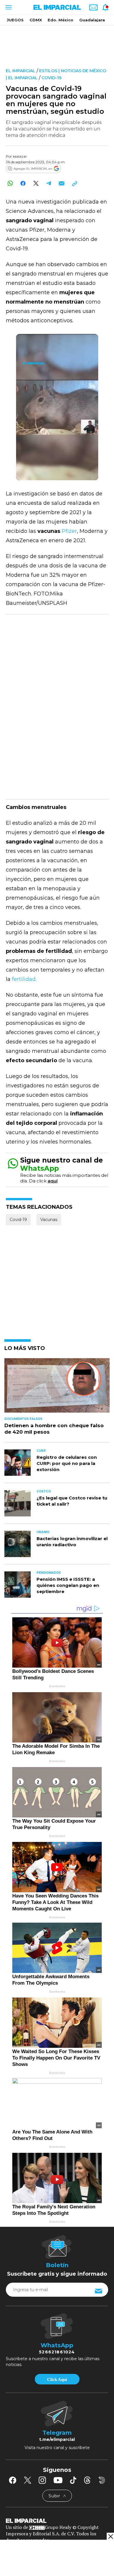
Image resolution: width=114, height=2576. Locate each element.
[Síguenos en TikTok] (73, 2480)
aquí (53, 1181)
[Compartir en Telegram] (49, 183)
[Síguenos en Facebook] (13, 2480)
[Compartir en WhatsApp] (10, 183)
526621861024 (57, 2352)
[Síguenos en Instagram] (42, 2480)
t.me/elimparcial (57, 2439)
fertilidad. (24, 979)
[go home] (57, 2520)
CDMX (36, 20)
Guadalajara (92, 20)
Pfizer (69, 531)
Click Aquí (57, 2379)
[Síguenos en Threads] (87, 2480)
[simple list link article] (57, 1388)
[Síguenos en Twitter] (27, 2480)
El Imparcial (21, 71)
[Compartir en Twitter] (36, 183)
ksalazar (20, 156)
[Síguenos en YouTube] (58, 2480)
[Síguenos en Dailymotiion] (102, 2480)
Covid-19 (51, 78)
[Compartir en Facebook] (23, 183)
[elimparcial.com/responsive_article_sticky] (110, 2536)
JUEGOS (15, 20)
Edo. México (61, 20)
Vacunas (49, 1220)
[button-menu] (8, 7)
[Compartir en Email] (62, 183)
